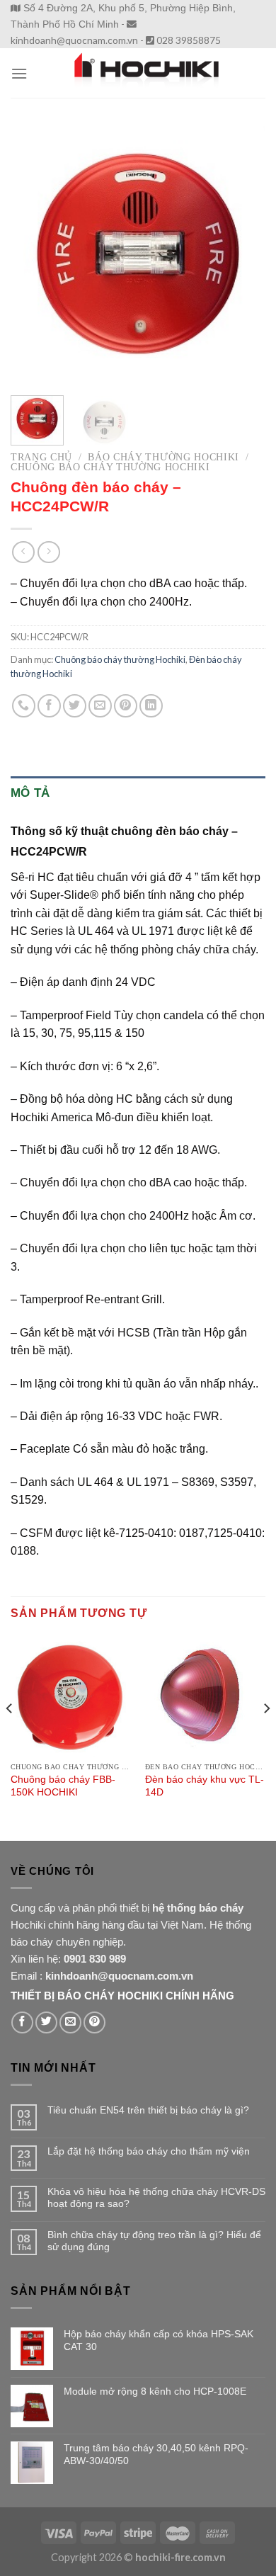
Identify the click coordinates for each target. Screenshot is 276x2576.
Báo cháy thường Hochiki (163, 457)
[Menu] (19, 73)
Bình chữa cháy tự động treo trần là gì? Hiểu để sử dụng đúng (154, 2241)
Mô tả (30, 793)
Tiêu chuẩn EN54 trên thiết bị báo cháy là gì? (148, 2110)
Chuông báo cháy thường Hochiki (110, 467)
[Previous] (33, 254)
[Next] (243, 254)
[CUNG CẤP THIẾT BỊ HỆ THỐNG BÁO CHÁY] (146, 73)
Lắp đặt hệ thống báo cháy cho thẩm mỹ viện (149, 2151)
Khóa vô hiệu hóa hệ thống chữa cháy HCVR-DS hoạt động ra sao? (156, 2197)
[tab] (138, 793)
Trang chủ (41, 457)
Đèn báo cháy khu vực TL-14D (205, 1786)
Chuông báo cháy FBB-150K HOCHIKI (63, 1786)
